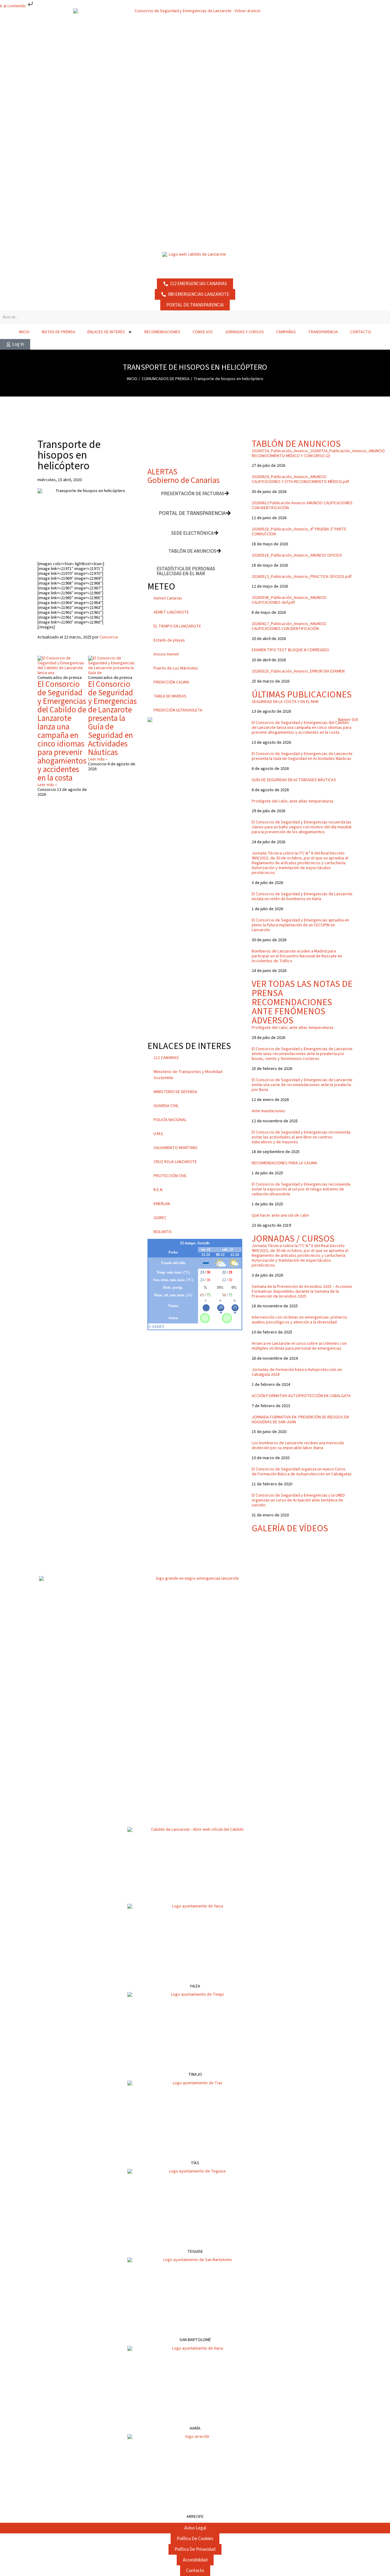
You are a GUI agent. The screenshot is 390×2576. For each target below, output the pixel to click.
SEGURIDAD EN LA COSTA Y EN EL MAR (285, 702)
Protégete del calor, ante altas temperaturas (293, 801)
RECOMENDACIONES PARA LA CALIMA (284, 1163)
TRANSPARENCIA (323, 332)
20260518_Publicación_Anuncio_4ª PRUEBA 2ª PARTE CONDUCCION (299, 532)
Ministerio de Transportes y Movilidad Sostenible (188, 1075)
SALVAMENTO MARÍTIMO (175, 1148)
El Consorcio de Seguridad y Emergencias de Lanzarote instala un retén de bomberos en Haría (302, 897)
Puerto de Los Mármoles (176, 668)
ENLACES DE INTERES (106, 332)
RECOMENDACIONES (162, 332)
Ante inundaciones (268, 1111)
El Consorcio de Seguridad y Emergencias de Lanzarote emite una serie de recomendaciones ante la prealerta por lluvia (302, 1085)
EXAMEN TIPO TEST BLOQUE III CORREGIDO (290, 650)
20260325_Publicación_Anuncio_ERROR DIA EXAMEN (298, 671)
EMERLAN (162, 1204)
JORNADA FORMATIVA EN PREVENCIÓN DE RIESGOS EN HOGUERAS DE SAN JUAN (300, 1420)
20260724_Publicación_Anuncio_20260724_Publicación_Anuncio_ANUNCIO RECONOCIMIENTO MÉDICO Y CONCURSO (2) (318, 453)
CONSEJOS (203, 332)
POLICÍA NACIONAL (170, 1120)
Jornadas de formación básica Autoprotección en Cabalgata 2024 (297, 1372)
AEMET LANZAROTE (171, 612)
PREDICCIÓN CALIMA (171, 682)
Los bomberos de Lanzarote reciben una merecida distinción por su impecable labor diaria (298, 1445)
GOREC (160, 1218)
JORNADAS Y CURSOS (244, 332)
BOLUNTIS (163, 1232)
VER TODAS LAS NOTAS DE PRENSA (302, 989)
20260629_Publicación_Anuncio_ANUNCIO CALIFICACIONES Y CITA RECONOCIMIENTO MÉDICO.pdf (300, 479)
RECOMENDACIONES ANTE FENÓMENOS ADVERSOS (292, 1011)
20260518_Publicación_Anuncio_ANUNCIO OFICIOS (297, 555)
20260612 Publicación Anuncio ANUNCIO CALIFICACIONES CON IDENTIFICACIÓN (302, 505)
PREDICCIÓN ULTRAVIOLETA (178, 710)
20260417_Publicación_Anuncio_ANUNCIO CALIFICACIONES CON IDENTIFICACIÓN (289, 626)
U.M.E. (159, 1134)
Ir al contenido (13, 6)
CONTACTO (361, 332)
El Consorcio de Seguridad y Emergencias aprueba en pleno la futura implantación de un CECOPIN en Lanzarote (300, 925)
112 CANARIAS (166, 1058)
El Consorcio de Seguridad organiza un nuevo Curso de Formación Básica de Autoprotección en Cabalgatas (302, 1472)
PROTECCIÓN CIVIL (170, 1176)
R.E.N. (158, 1190)
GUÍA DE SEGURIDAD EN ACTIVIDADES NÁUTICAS (294, 780)
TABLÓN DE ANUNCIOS (296, 444)
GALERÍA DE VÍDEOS (290, 1528)
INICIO (24, 332)
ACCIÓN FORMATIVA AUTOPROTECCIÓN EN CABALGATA (301, 1396)
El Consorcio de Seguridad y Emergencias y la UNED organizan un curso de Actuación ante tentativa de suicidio (298, 1500)
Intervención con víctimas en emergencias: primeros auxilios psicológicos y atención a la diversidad (300, 1320)
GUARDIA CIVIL (166, 1106)
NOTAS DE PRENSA (58, 332)
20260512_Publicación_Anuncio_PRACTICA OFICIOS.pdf (302, 577)
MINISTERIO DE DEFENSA (175, 1092)
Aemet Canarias (168, 598)
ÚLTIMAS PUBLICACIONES (302, 695)
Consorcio (109, 637)
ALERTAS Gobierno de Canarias (184, 476)
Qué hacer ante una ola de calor (280, 1215)
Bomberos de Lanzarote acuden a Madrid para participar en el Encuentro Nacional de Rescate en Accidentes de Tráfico (297, 956)
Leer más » (47, 785)
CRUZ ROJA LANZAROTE (175, 1162)
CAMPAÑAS (286, 332)
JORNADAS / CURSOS (293, 1239)
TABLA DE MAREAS (170, 696)
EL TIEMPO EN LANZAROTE (177, 626)
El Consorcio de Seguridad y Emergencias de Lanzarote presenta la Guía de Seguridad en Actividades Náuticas (112, 718)
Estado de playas (169, 640)
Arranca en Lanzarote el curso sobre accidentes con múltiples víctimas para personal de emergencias (299, 1346)
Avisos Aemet (166, 654)
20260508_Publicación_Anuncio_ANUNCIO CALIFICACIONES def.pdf (289, 600)
